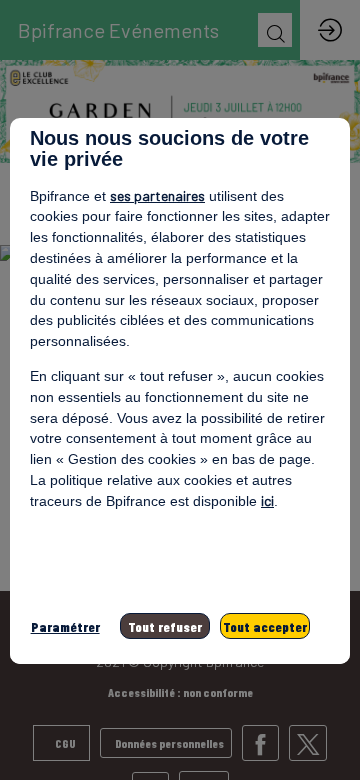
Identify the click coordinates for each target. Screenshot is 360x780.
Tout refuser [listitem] (165, 626)
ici (267, 500)
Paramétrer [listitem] (65, 626)
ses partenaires (157, 195)
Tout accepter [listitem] (265, 626)
